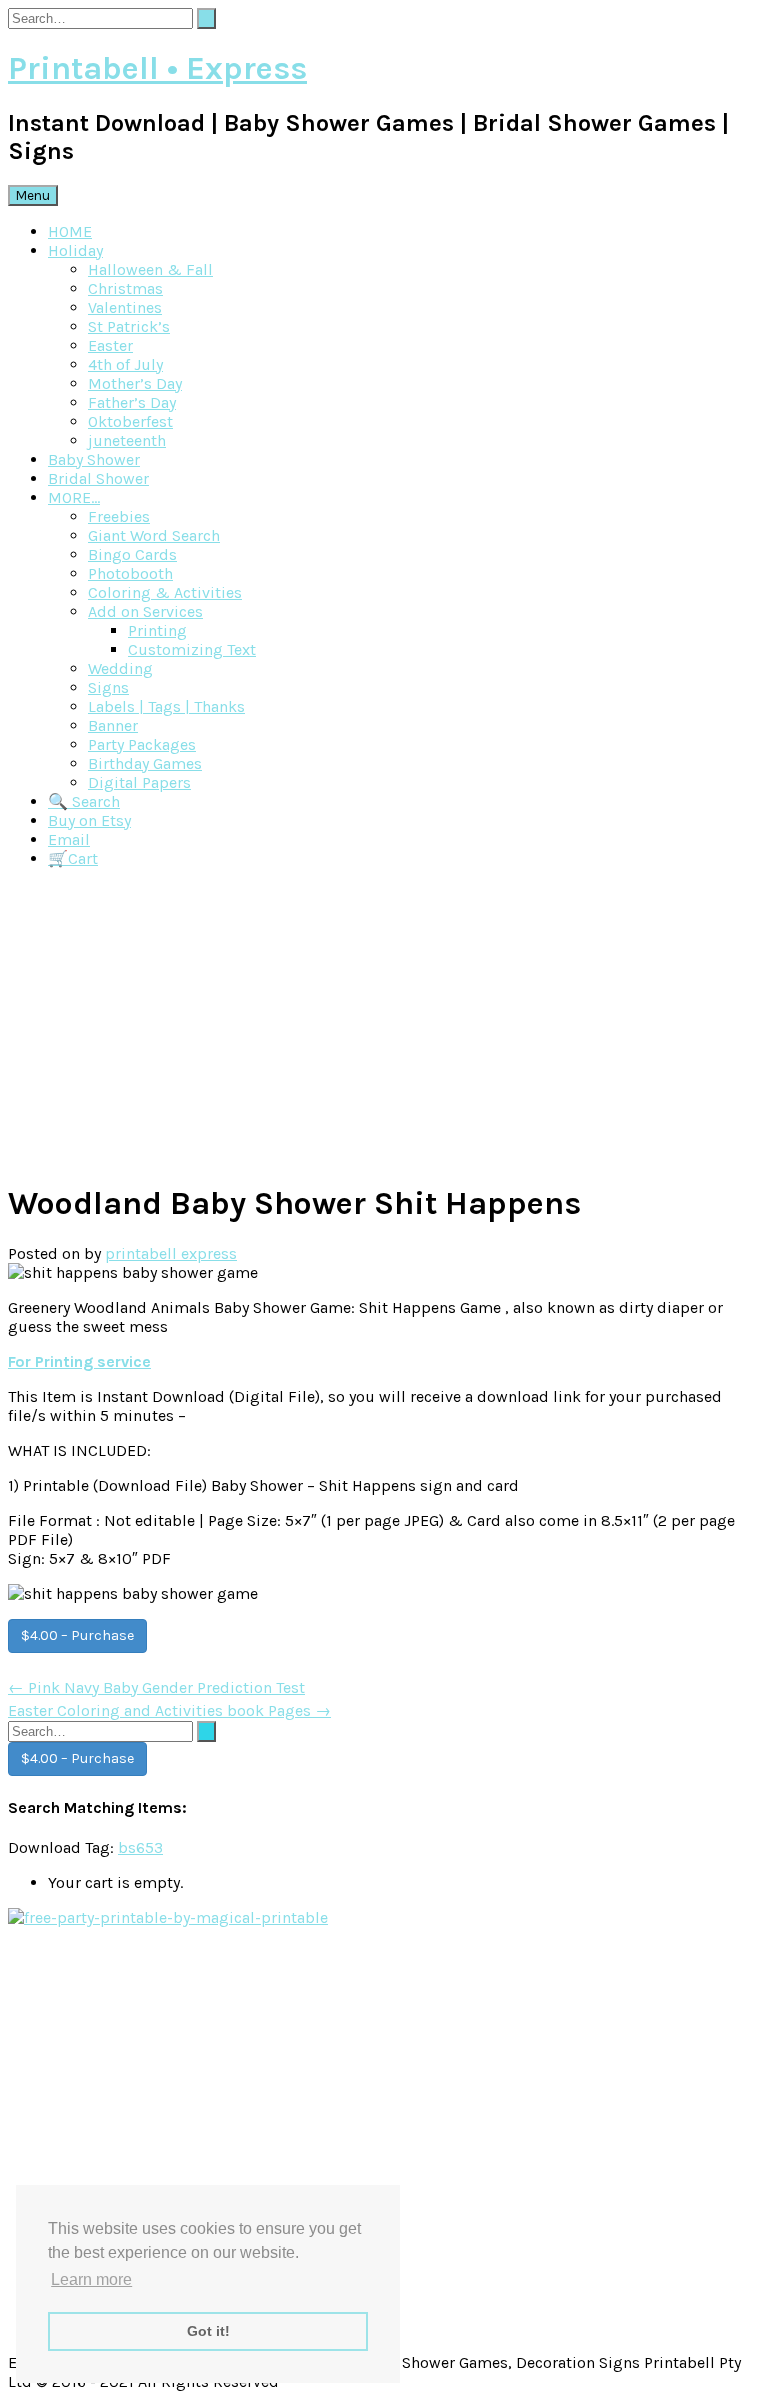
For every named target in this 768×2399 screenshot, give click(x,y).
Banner (113, 725)
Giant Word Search (154, 535)
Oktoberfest (130, 421)
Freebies (119, 516)
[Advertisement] (384, 1024)
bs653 (140, 1847)
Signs (108, 687)
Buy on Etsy (89, 820)
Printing (157, 630)
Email (69, 839)
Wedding (120, 668)
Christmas (125, 288)
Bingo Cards (132, 554)
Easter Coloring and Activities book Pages (169, 1710)
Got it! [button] (208, 2331)
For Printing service (79, 1361)
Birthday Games (145, 763)
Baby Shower (94, 459)
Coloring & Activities (165, 592)
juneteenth (127, 440)
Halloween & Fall (150, 269)
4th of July (125, 364)
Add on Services (145, 611)
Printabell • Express (157, 68)
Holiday (75, 250)
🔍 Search (84, 801)
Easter (110, 345)
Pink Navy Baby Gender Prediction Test (156, 1687)
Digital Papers (139, 782)
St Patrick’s (129, 326)
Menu (33, 195)
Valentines (125, 307)
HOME (70, 231)
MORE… (74, 497)
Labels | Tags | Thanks (166, 706)
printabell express (171, 1253)
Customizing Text (192, 649)
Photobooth (130, 573)
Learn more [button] (91, 2279)
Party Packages (142, 744)
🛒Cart (73, 858)
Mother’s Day (135, 383)
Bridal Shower (98, 478)
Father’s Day (132, 402)
